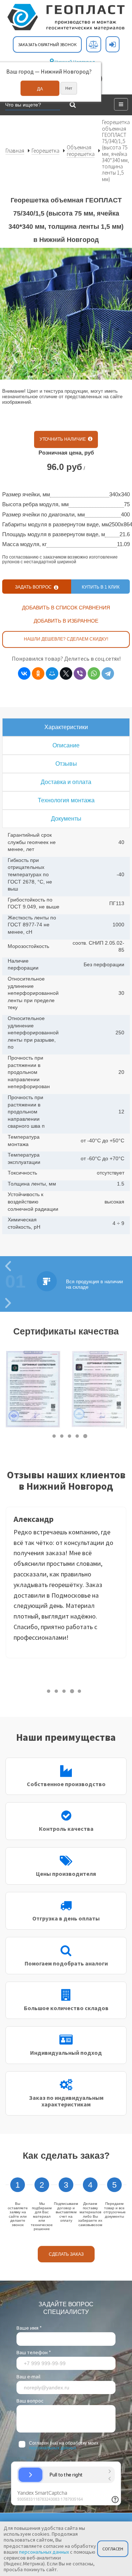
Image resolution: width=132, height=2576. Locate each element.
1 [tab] (54, 1436)
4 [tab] (78, 1436)
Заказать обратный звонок (47, 44)
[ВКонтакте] (24, 673)
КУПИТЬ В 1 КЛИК (101, 587)
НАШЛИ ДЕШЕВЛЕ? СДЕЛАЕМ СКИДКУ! (66, 639)
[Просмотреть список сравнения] (94, 44)
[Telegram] (108, 673)
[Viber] (80, 673)
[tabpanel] (33, 1390)
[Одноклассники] (38, 673)
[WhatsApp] (94, 673)
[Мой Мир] (52, 673)
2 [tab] (62, 1436)
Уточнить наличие (64, 439)
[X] (66, 673)
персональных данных (53, 2448)
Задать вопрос (34, 587)
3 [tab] (70, 1436)
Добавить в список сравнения (66, 608)
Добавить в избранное (66, 621)
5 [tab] (85, 1436)
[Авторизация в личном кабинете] (113, 44)
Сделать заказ (66, 2254)
